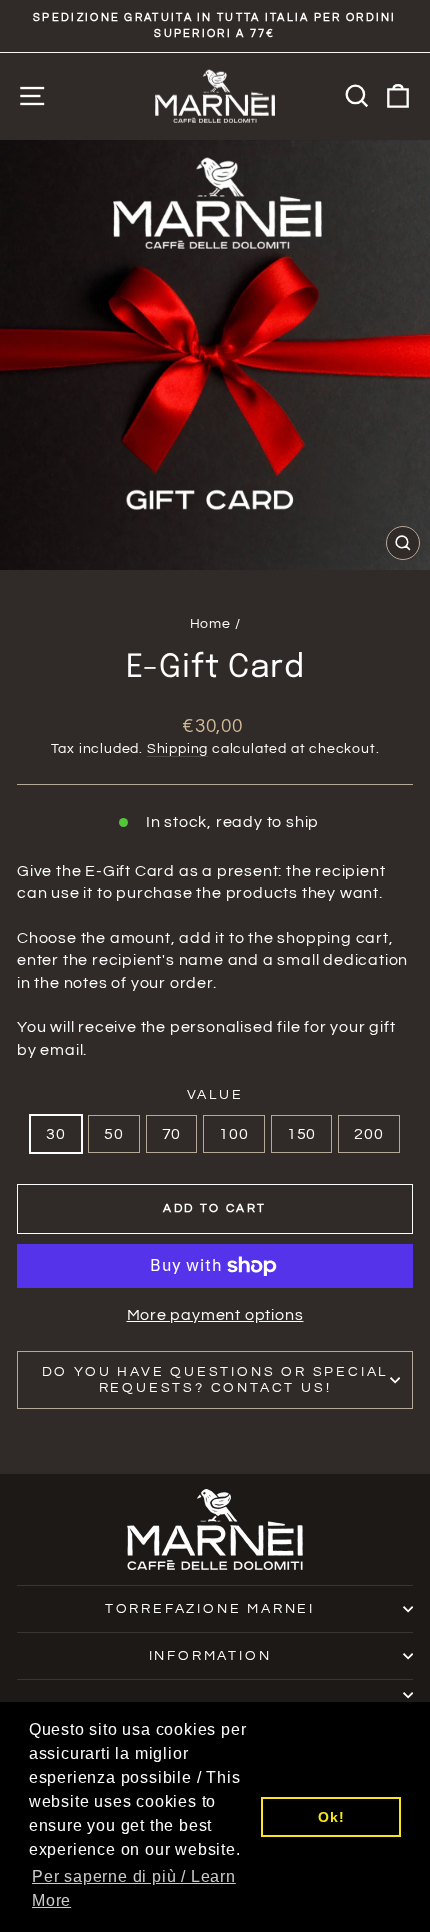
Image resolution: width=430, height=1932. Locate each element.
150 (301, 1134)
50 (114, 1134)
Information (210, 1656)
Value (215, 1095)
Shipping (177, 749)
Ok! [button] (331, 1817)
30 (56, 1134)
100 (233, 1134)
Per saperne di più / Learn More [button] (134, 1888)
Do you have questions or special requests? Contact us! (215, 1380)
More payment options (215, 1315)
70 (172, 1134)
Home (210, 624)
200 (368, 1134)
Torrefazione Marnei (210, 1609)
